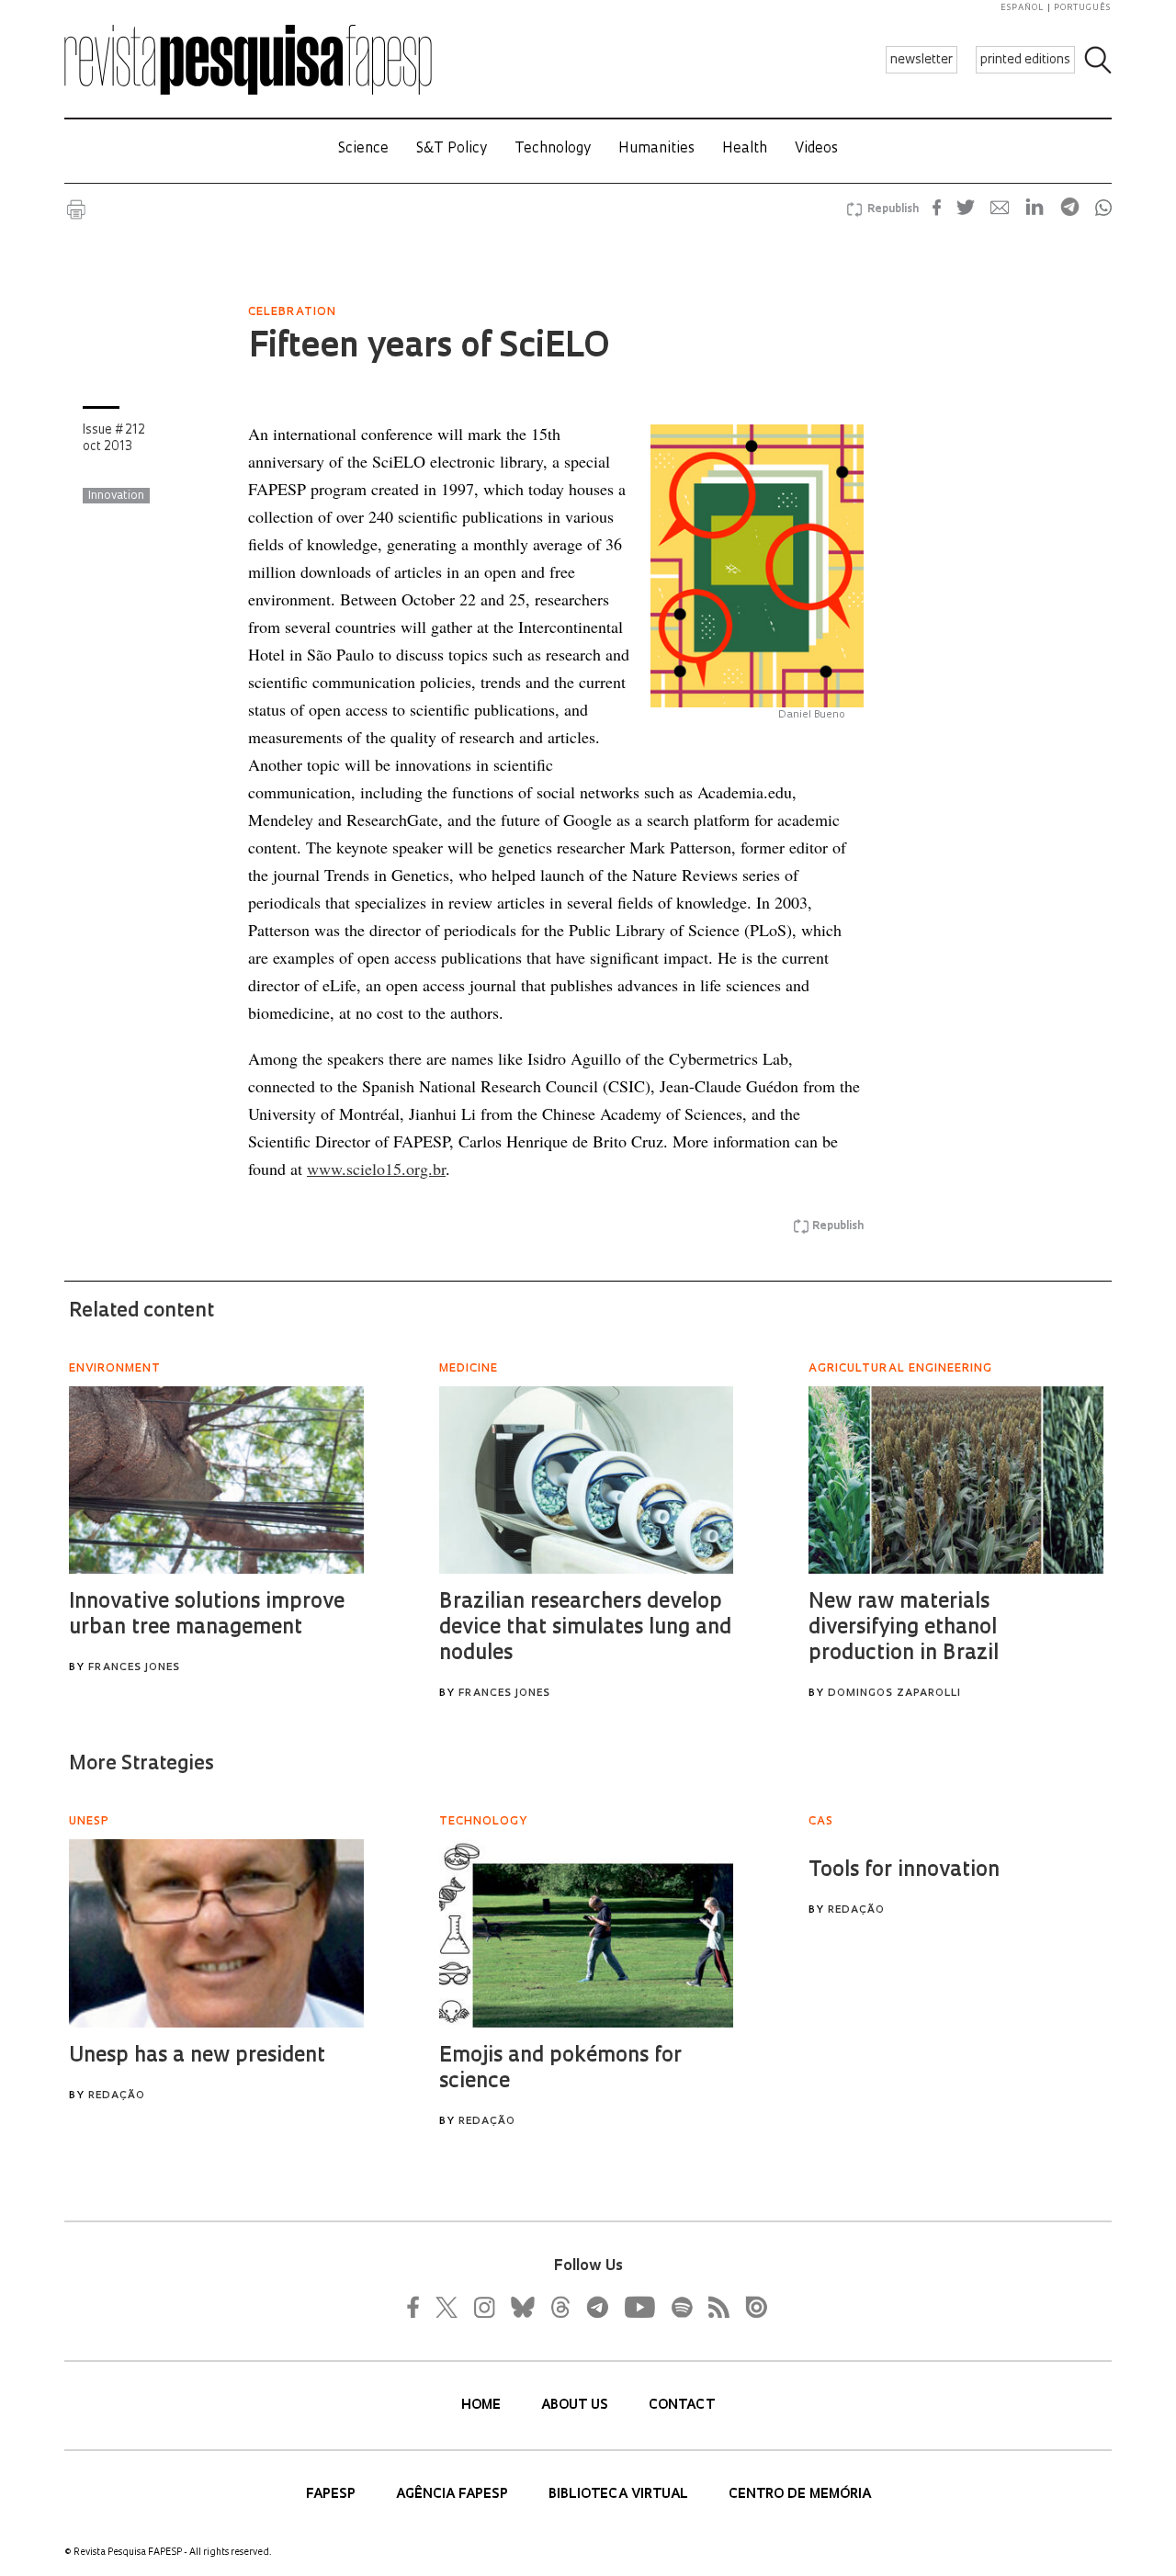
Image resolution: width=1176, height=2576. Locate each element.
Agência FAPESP (454, 2495)
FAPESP (333, 2495)
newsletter (922, 60)
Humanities (656, 149)
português (1082, 8)
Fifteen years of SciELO (429, 348)
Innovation (116, 496)
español (1023, 8)
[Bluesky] (521, 2307)
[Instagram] (482, 2307)
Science (363, 149)
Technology (553, 149)
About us (577, 2406)
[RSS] (714, 2307)
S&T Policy (452, 149)
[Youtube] (639, 2307)
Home (483, 2406)
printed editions (1025, 60)
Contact (682, 2406)
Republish (893, 209)
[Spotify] (681, 2307)
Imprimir (76, 209)
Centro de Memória (800, 2495)
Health (745, 149)
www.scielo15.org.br (376, 1169)
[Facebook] (418, 2307)
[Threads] (560, 2307)
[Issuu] (751, 2307)
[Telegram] (596, 2307)
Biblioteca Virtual (620, 2495)
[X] (447, 2307)
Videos (816, 149)
